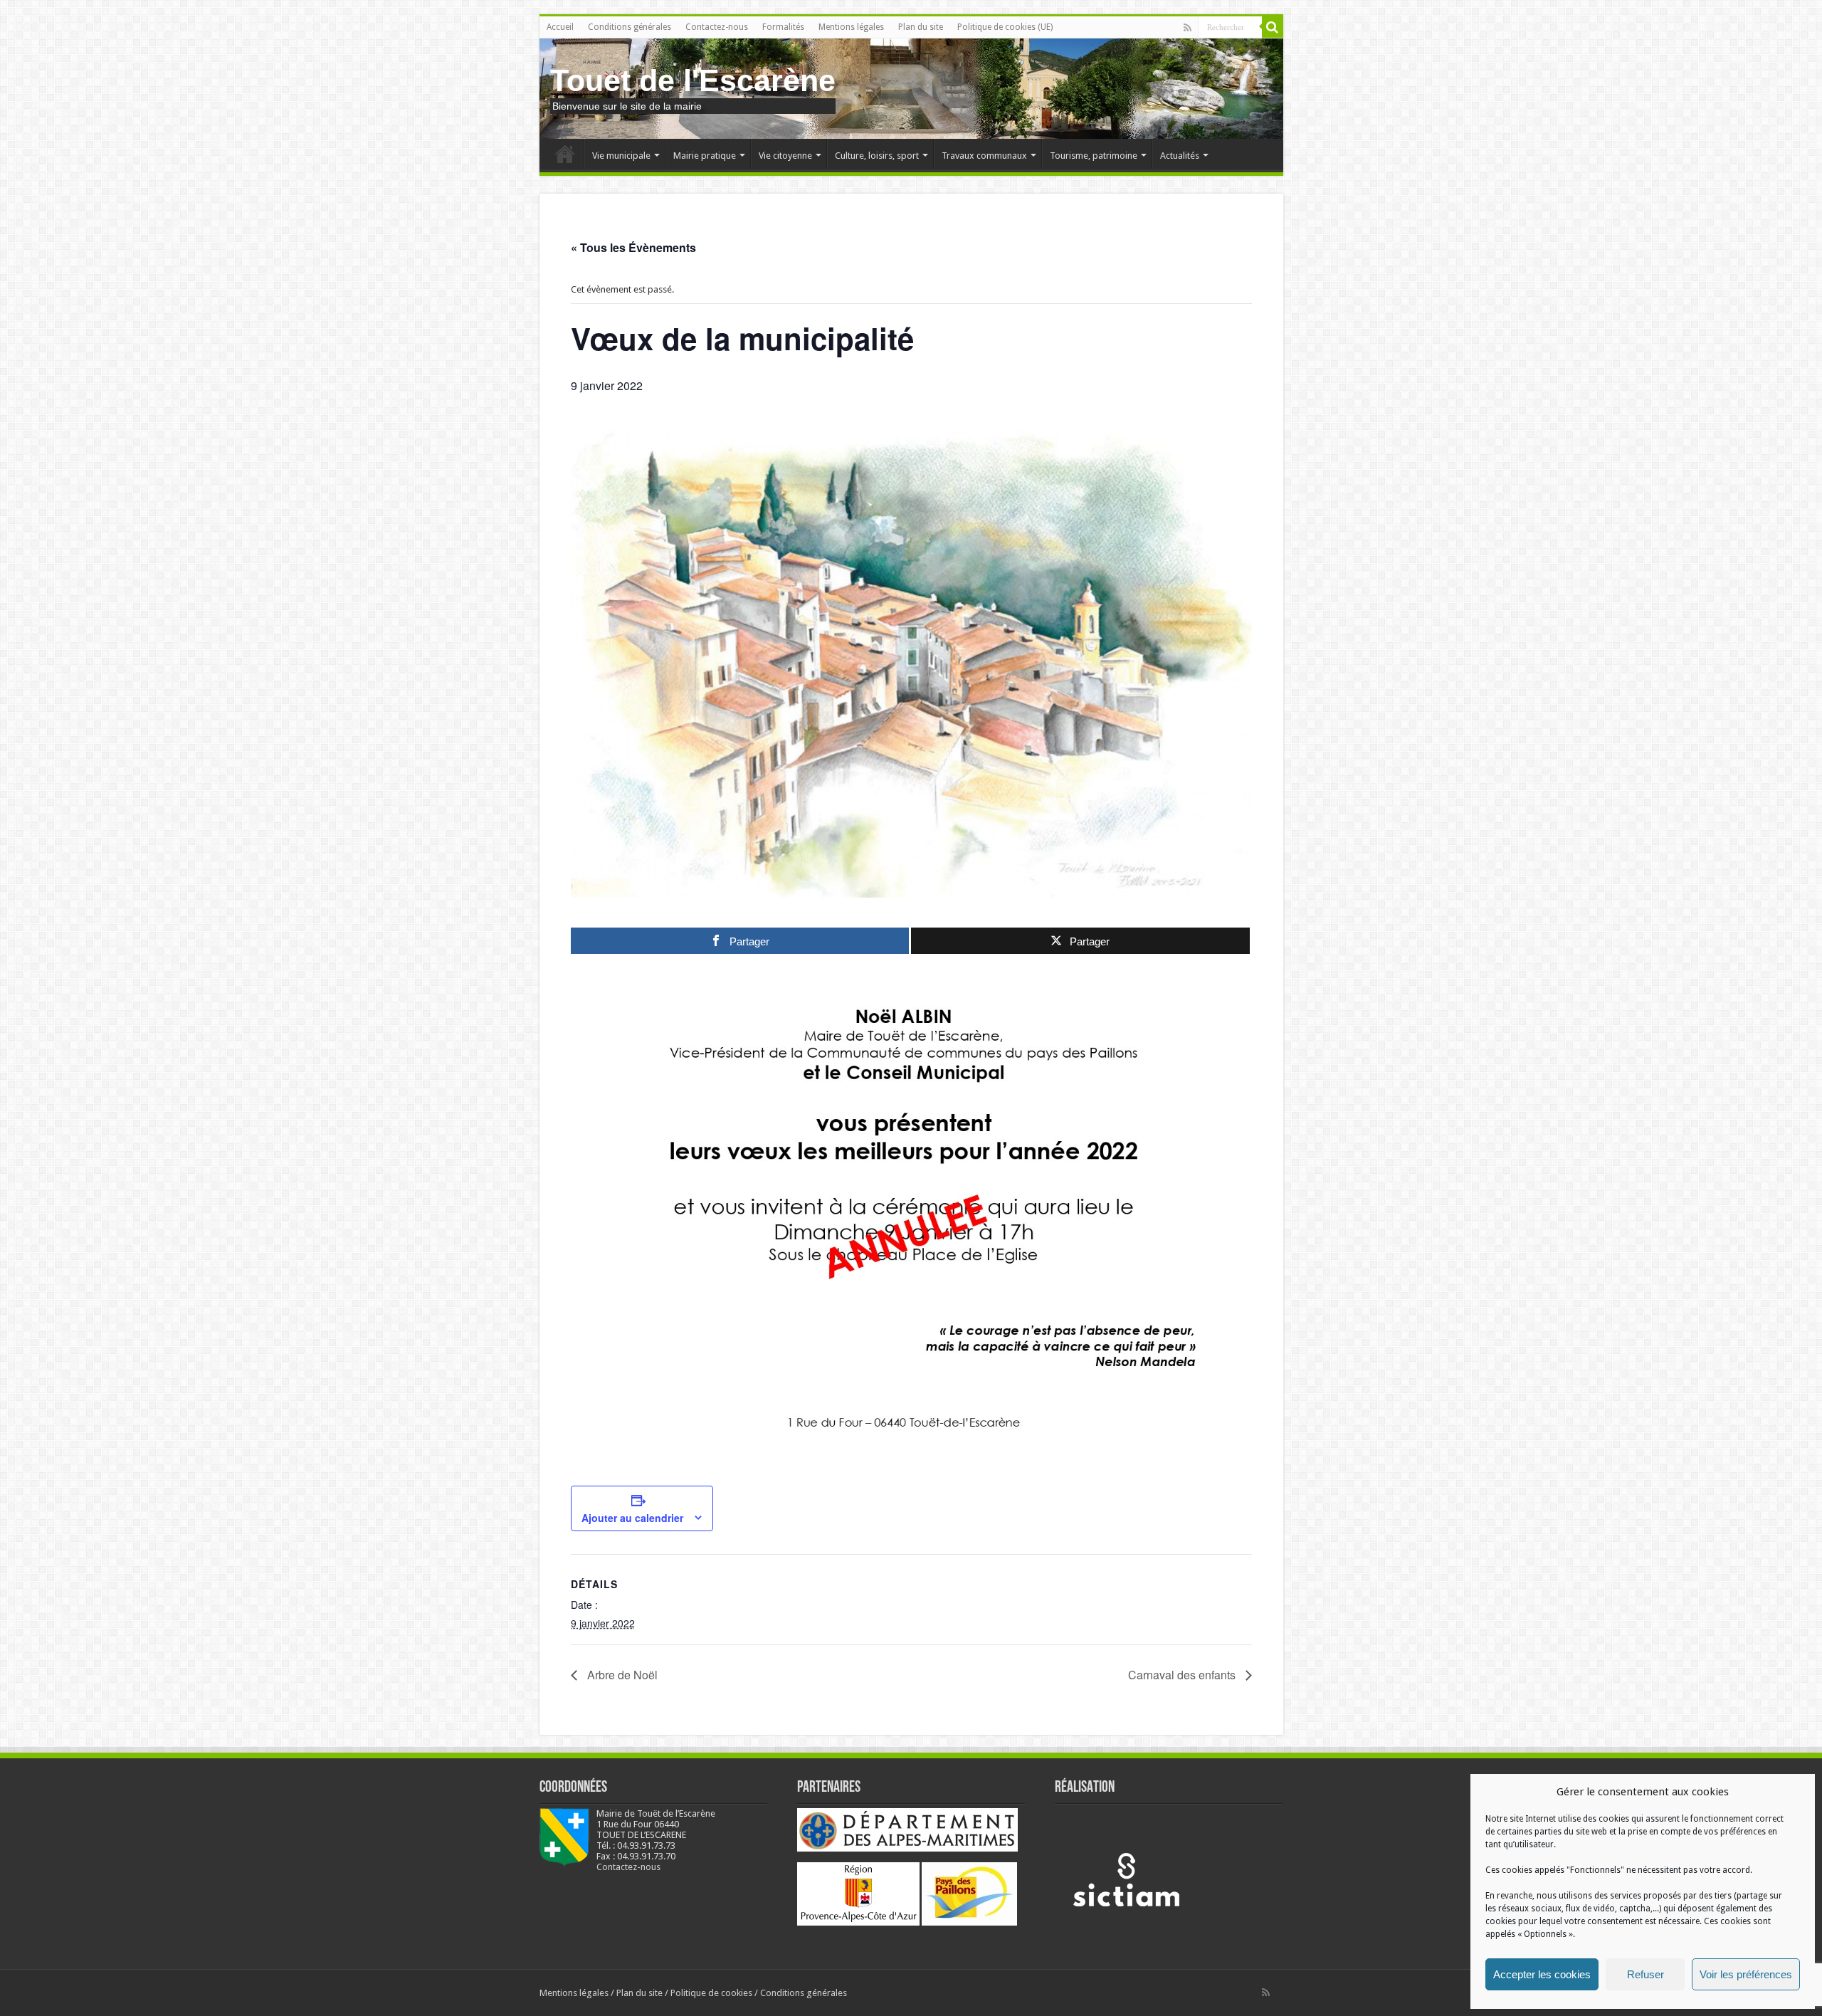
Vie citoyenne (785, 156)
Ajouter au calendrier (632, 1518)
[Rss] (1188, 28)
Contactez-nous (717, 27)
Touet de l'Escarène (693, 80)
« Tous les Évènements (633, 247)
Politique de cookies (711, 1993)
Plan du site (921, 27)
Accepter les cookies (1542, 1974)
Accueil (560, 27)
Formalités (783, 27)
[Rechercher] (1273, 27)
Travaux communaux (984, 156)
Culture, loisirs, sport (877, 156)
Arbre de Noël (621, 1675)
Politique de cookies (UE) (1005, 27)
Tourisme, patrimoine (1094, 156)
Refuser (1645, 1974)
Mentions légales (851, 27)
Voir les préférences (1746, 1974)
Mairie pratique (705, 156)
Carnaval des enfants (1183, 1675)
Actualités (1180, 156)
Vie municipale (621, 156)
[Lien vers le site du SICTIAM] (1126, 1879)
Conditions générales (630, 27)
